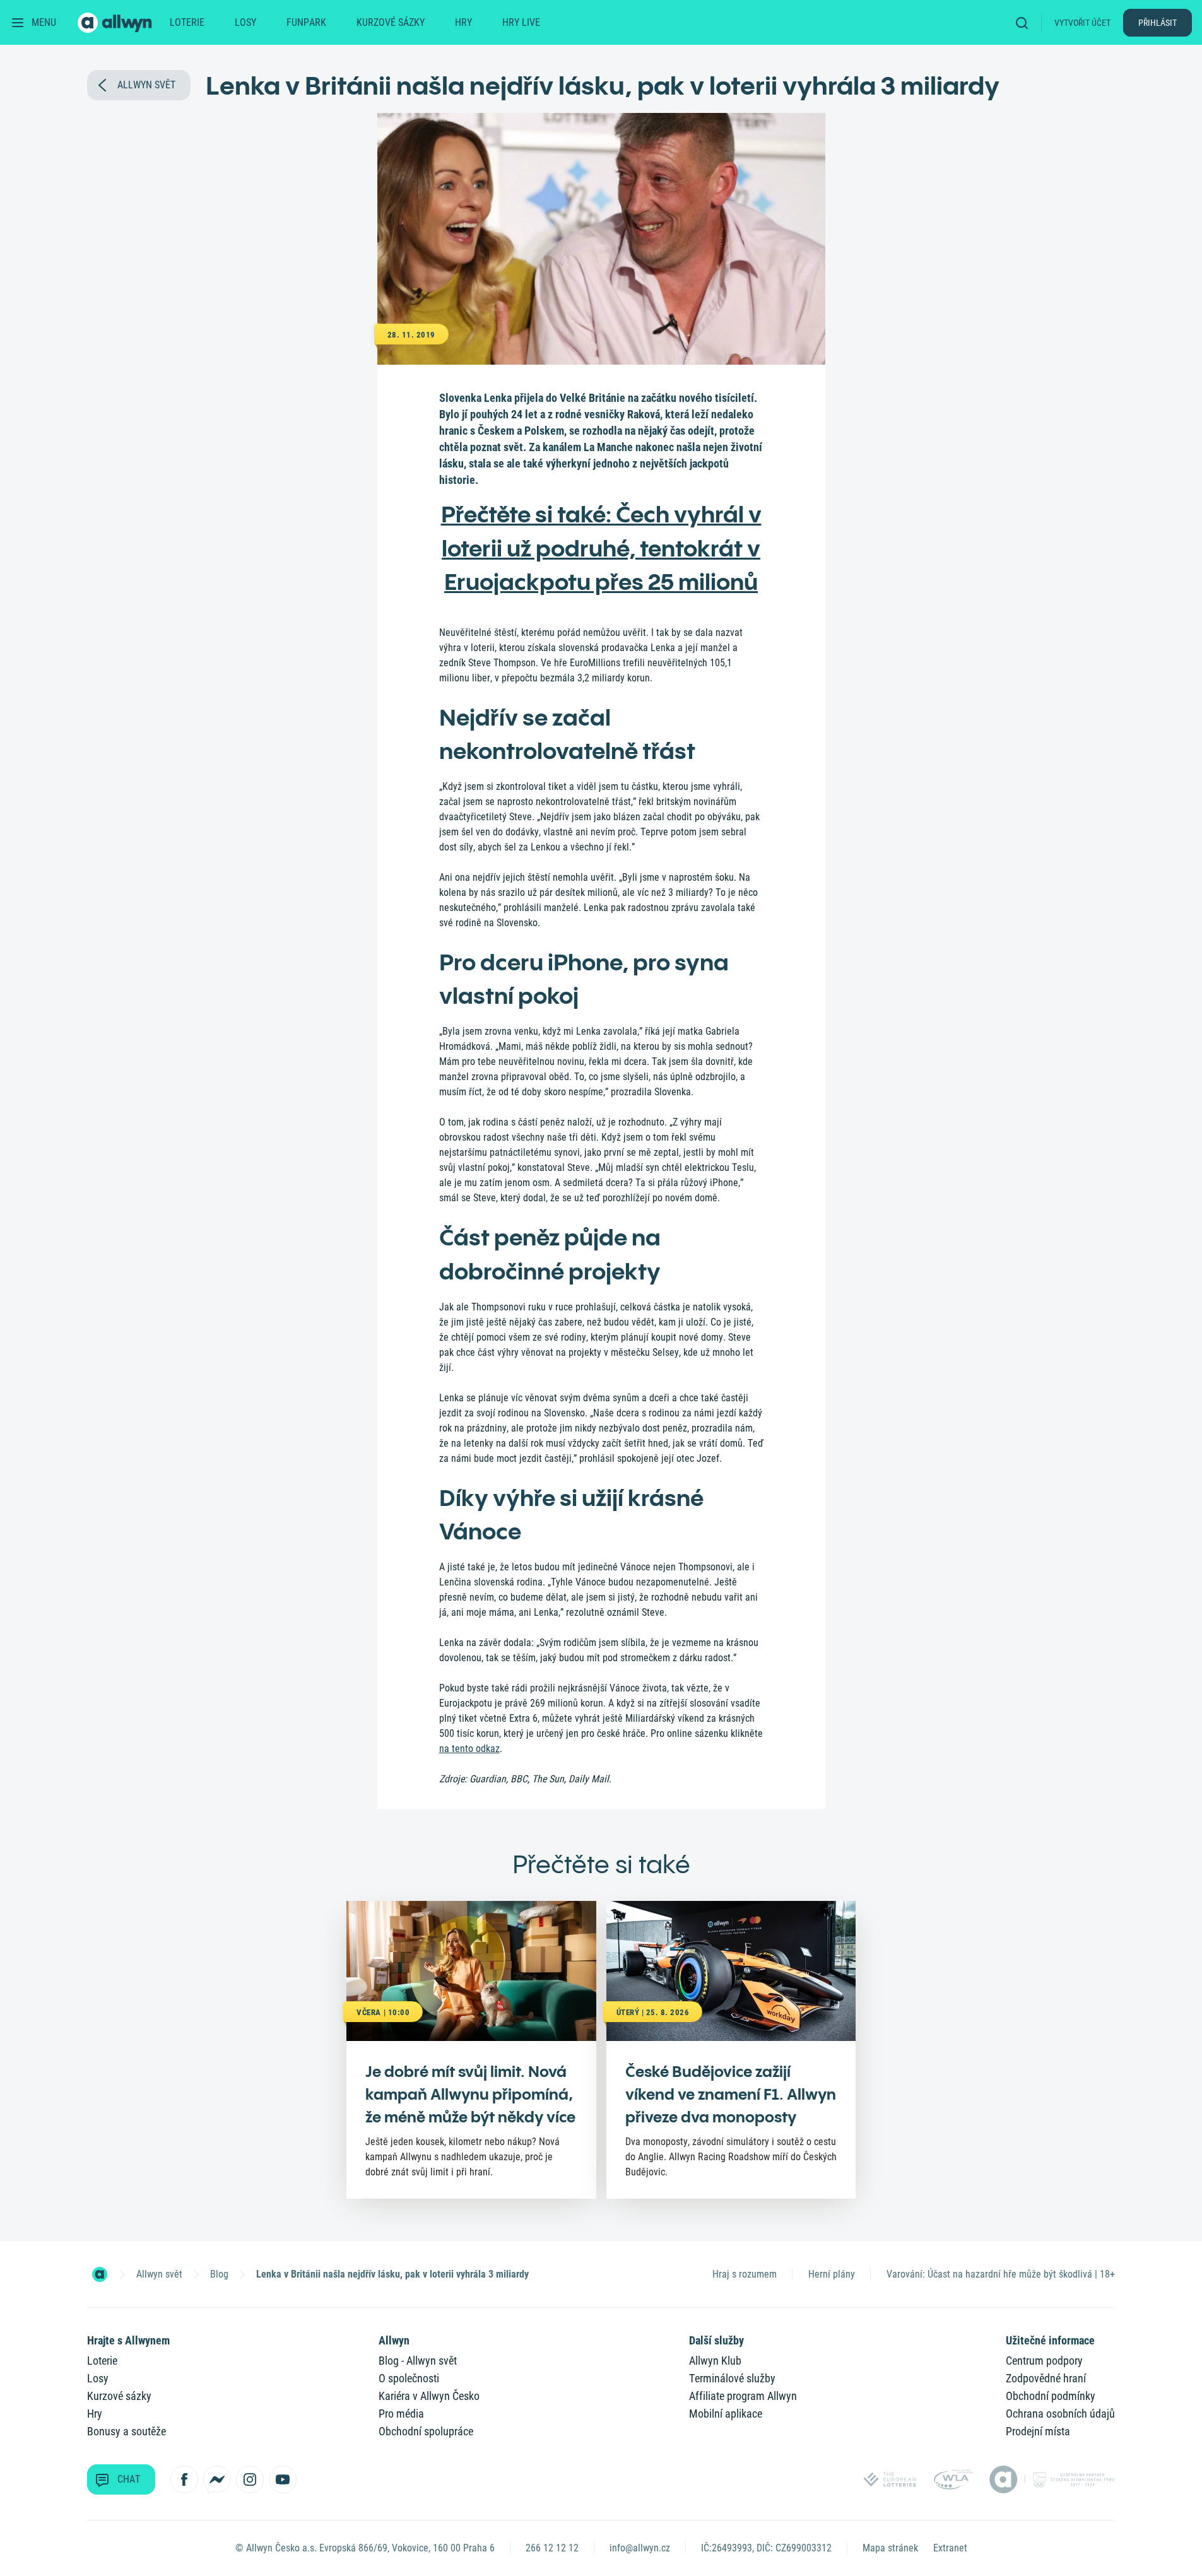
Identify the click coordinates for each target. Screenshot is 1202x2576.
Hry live (521, 22)
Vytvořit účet (1082, 23)
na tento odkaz (469, 1749)
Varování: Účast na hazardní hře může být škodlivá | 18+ (1001, 2274)
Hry (463, 22)
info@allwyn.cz (640, 2548)
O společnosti (409, 2378)
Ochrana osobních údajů (1060, 2414)
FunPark (306, 22)
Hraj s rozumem (745, 2274)
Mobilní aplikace (726, 2414)
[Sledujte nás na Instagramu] (250, 2479)
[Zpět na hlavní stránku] (116, 23)
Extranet (950, 2548)
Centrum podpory (1044, 2361)
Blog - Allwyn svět (418, 2361)
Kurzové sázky (391, 22)
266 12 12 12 (552, 2548)
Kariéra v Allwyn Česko (429, 2396)
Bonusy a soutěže (127, 2431)
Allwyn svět (159, 2274)
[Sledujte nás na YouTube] (283, 2479)
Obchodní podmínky (1051, 2396)
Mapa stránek (890, 2548)
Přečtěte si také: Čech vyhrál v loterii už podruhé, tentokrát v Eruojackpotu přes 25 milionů (601, 548)
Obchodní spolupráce (426, 2431)
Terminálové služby (732, 2378)
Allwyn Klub (715, 2361)
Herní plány (832, 2274)
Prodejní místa (1038, 2431)
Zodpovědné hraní (1046, 2378)
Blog (219, 2274)
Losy (245, 22)
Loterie (187, 22)
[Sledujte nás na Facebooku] (184, 2479)
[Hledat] (1026, 22)
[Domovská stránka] (100, 2274)
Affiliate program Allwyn (743, 2396)
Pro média (401, 2414)
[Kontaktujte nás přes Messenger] (217, 2479)
